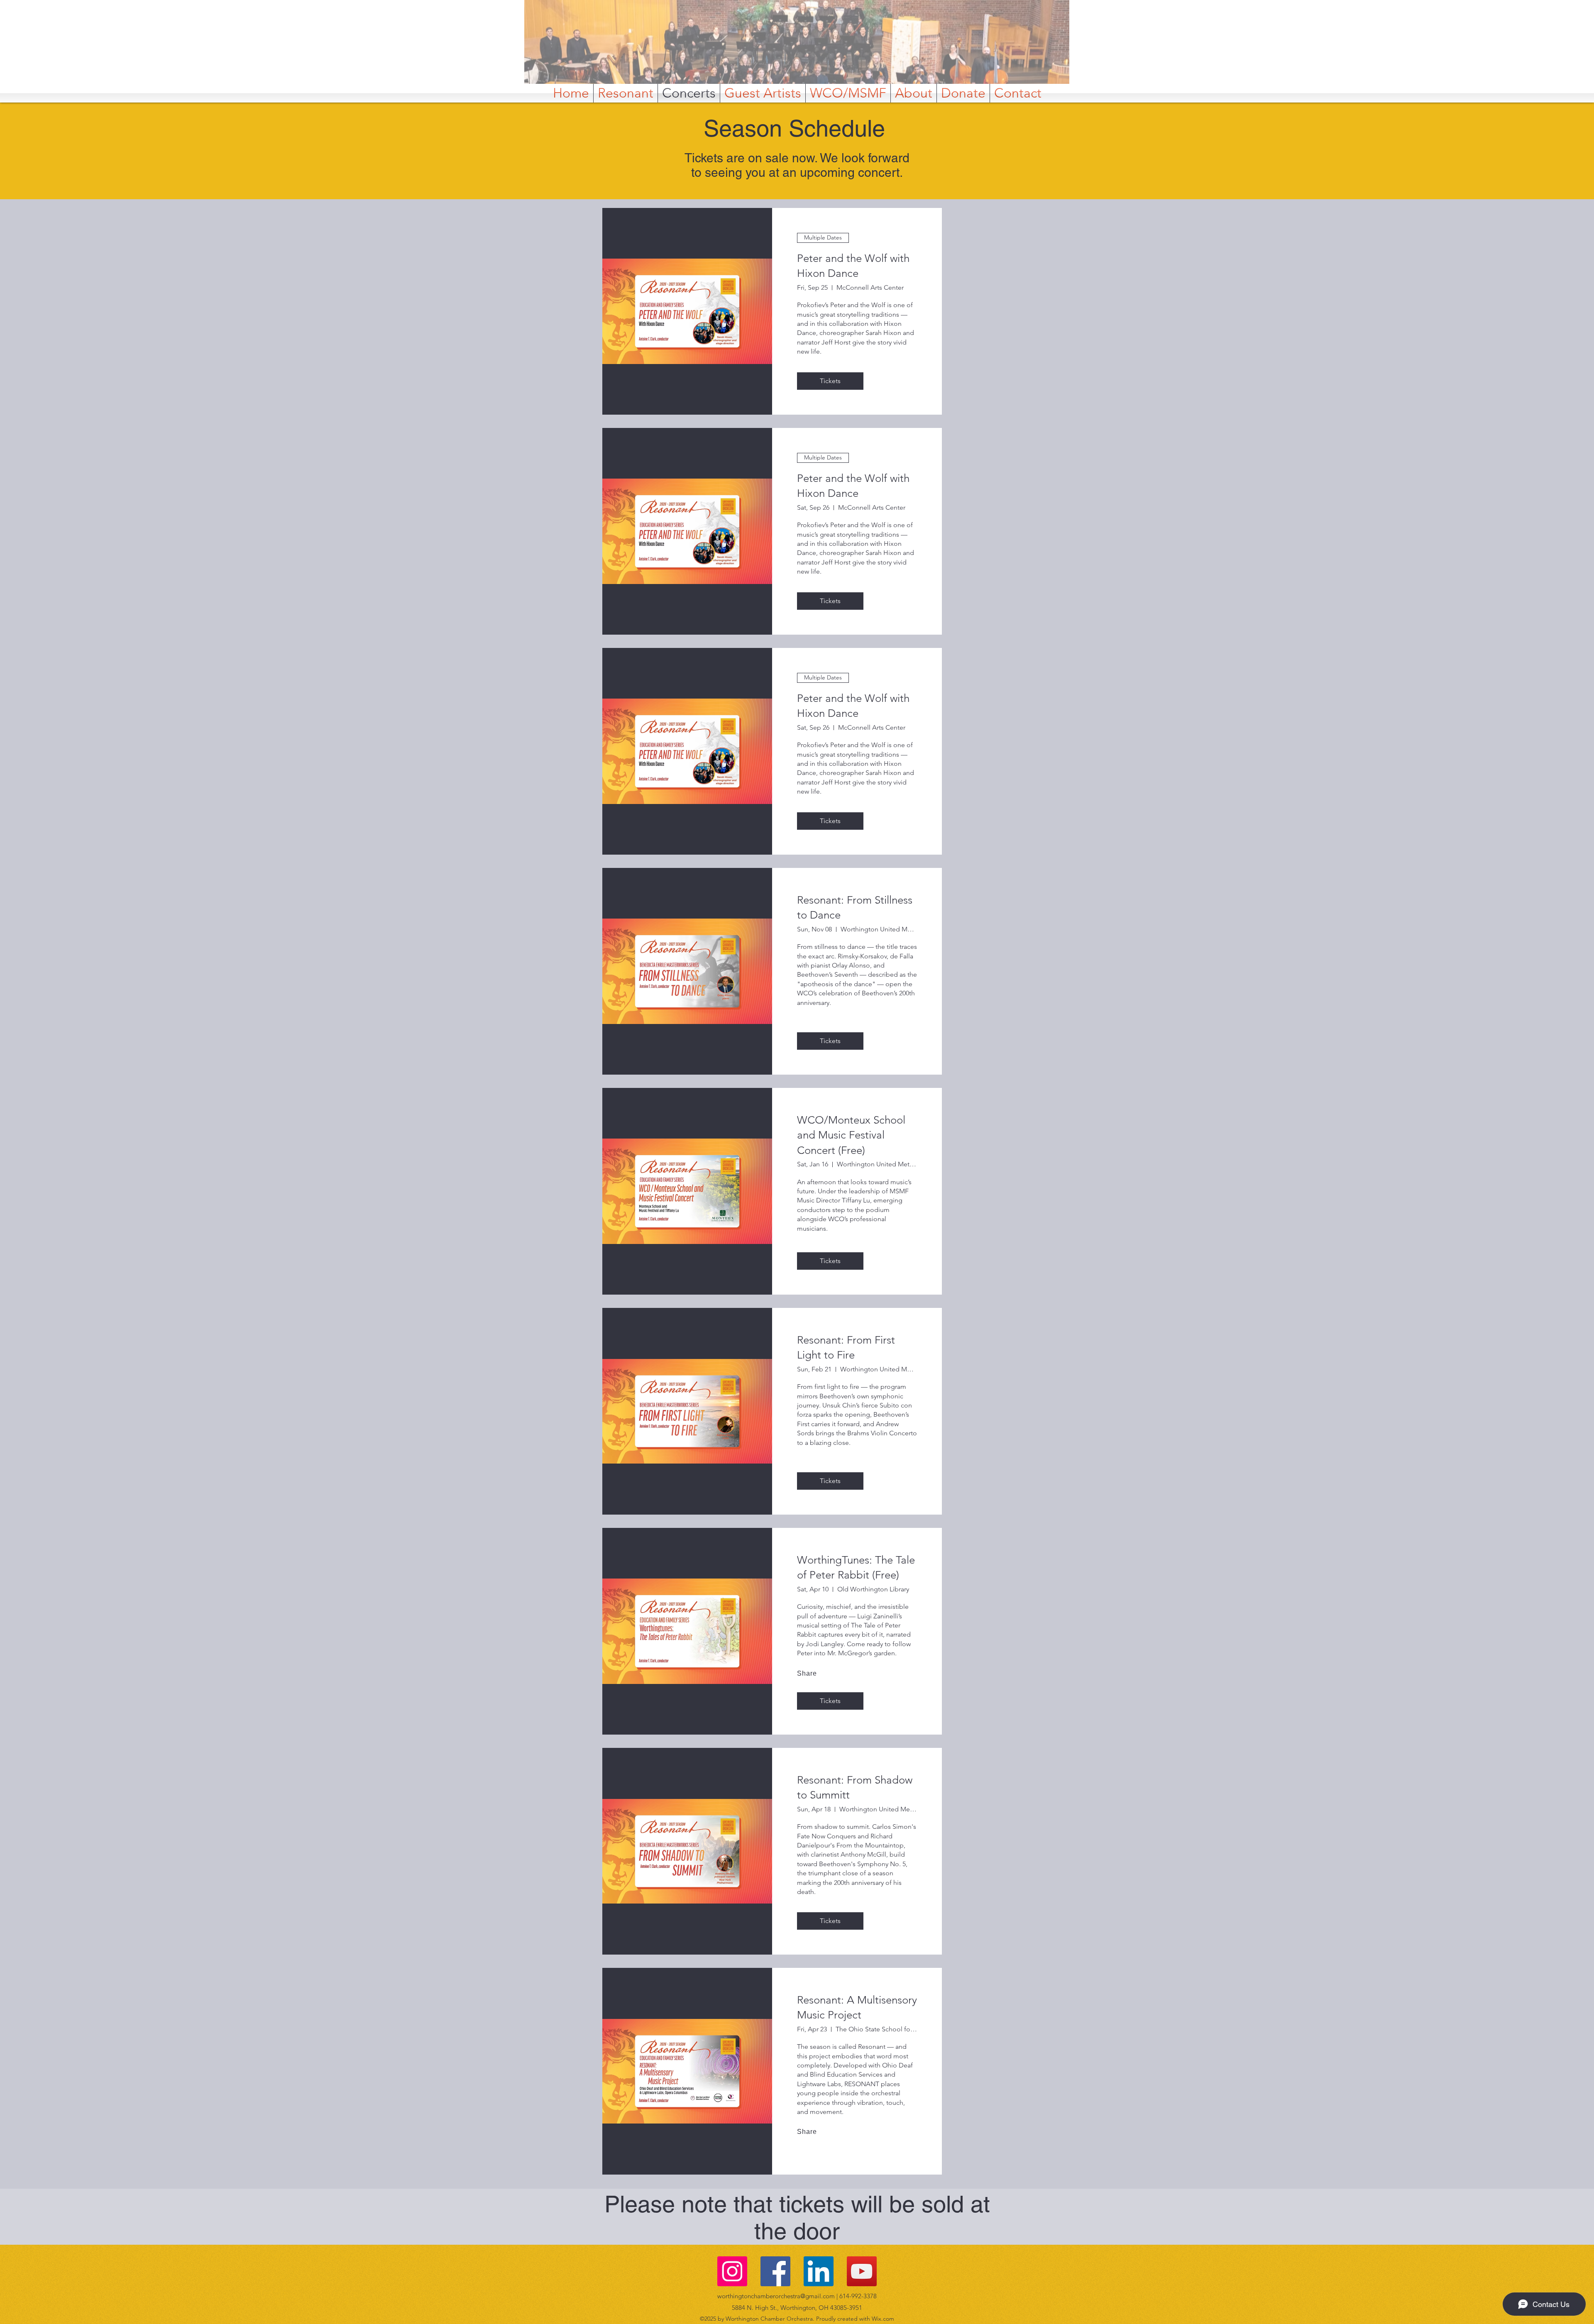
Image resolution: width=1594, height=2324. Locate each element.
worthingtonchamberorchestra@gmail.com (776, 2296)
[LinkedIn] (819, 2271)
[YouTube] (862, 2271)
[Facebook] (775, 2271)
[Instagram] (732, 2271)
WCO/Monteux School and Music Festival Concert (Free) (851, 1135)
